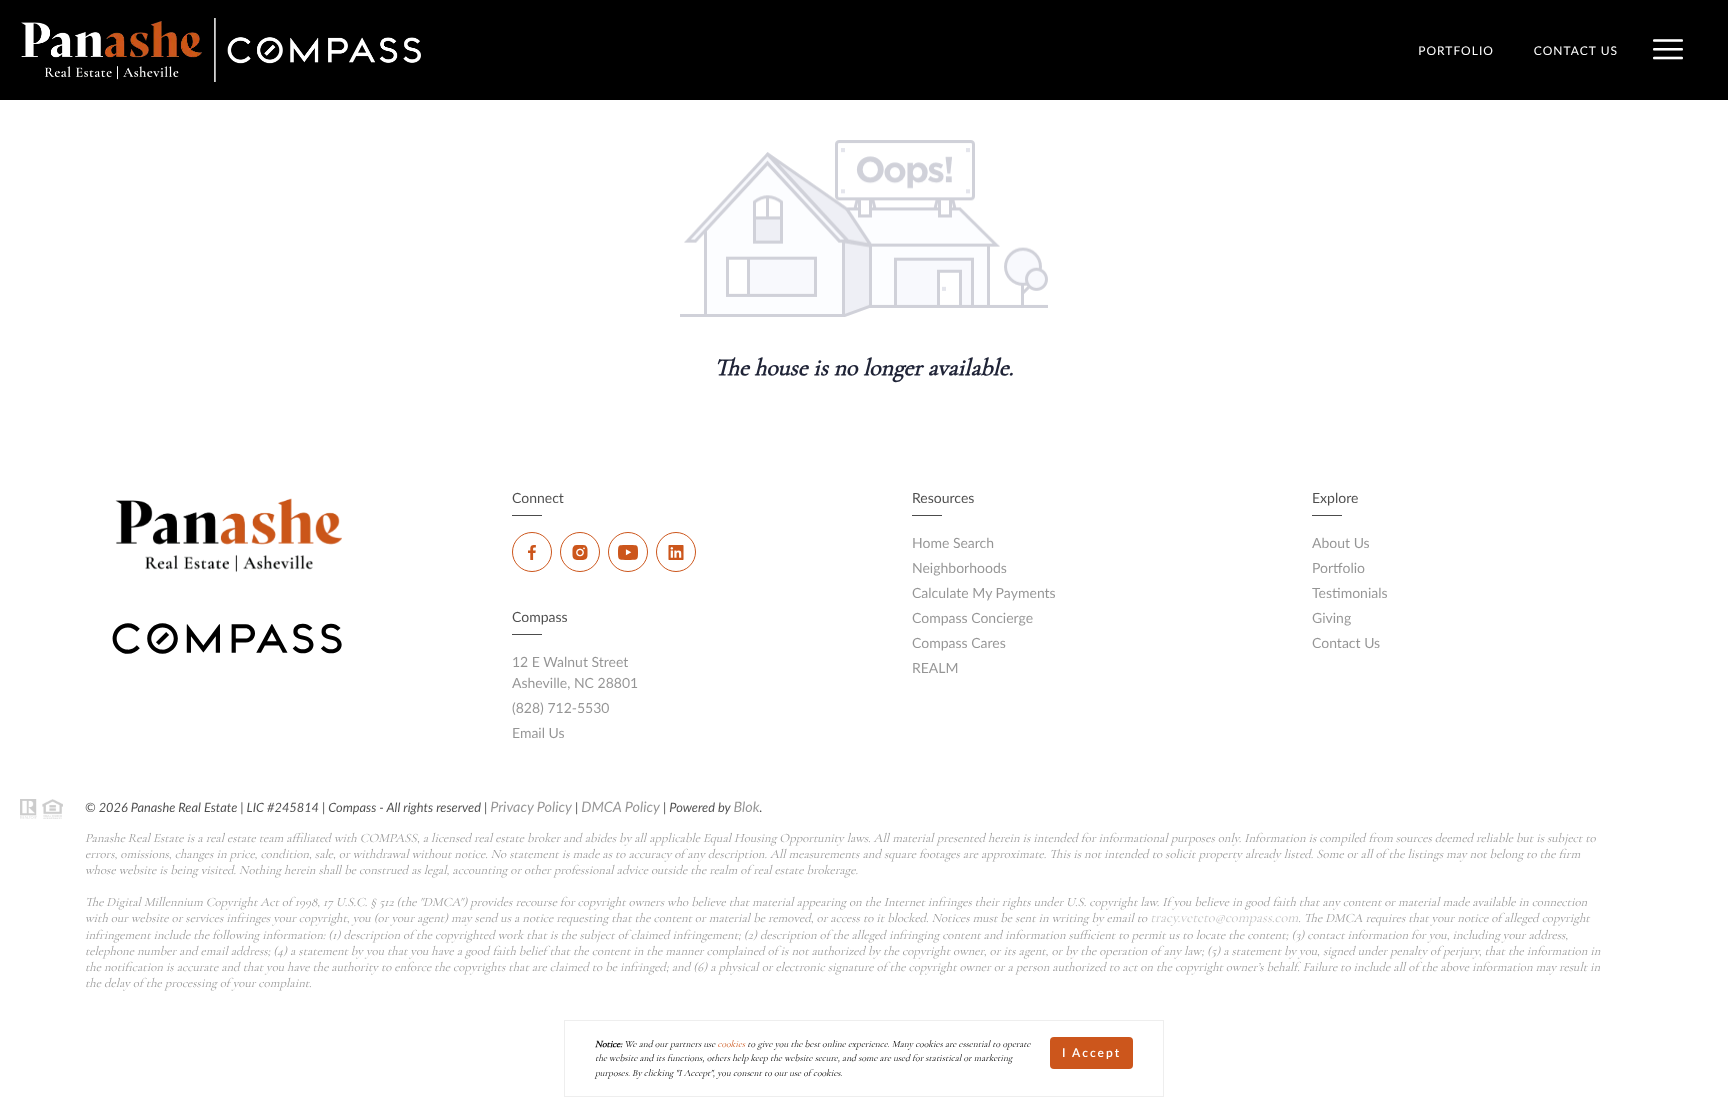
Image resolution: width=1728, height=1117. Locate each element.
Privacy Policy (531, 807)
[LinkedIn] (676, 552)
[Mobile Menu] (1668, 50)
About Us (1341, 542)
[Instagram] (580, 552)
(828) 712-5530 (560, 707)
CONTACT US (1576, 50)
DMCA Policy (620, 807)
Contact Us (1346, 642)
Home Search (953, 542)
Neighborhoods (959, 567)
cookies (732, 1044)
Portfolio (1338, 567)
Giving (1331, 617)
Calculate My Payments (984, 592)
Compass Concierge (972, 617)
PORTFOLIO (1456, 50)
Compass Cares (959, 642)
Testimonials (1350, 592)
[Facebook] (532, 552)
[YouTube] (628, 552)
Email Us (538, 732)
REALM (935, 667)
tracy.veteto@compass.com (1224, 918)
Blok (746, 807)
